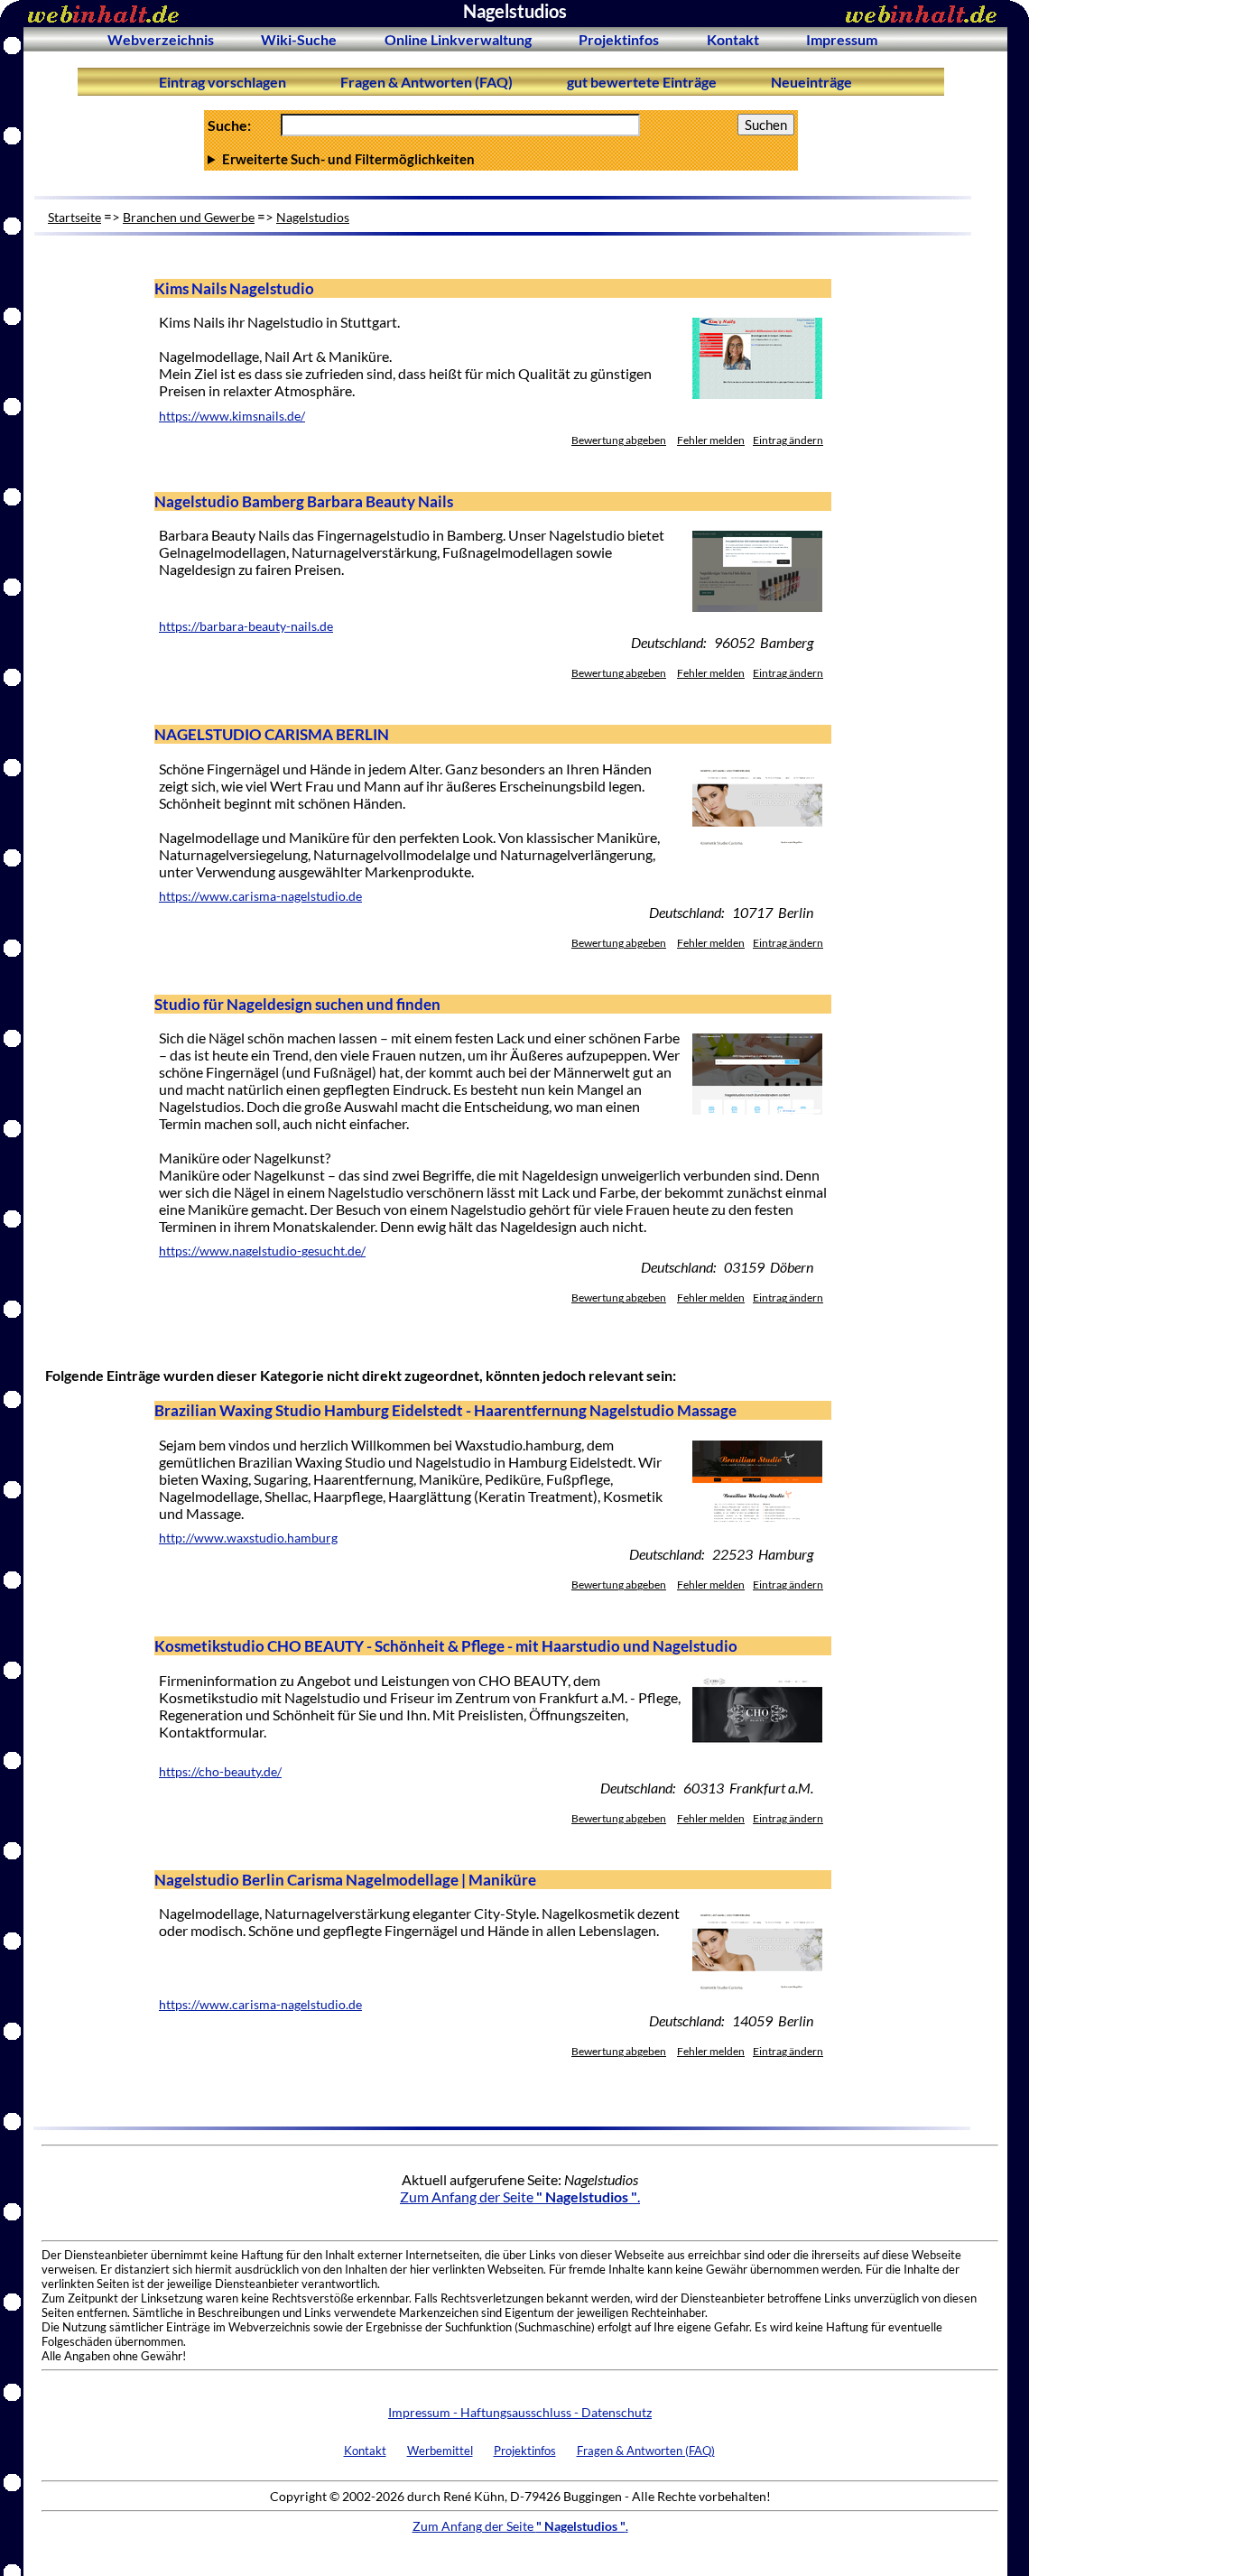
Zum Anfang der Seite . (520, 2196)
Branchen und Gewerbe (189, 217)
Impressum (842, 39)
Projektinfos (619, 39)
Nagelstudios (313, 217)
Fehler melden (711, 440)
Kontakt (733, 39)
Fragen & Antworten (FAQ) (426, 82)
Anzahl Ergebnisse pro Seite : (500, 159)
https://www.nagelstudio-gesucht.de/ (262, 1251)
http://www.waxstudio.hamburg (248, 1538)
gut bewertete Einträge (642, 82)
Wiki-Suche (299, 39)
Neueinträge (811, 82)
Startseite (74, 217)
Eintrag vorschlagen (222, 82)
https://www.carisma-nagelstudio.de (260, 896)
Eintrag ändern (788, 440)
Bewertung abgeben (619, 440)
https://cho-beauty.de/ (220, 1772)
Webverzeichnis (161, 39)
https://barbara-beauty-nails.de (246, 626)
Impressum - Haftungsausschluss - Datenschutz (520, 2412)
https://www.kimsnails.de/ (232, 416)
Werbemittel (440, 2451)
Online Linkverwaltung (458, 39)
